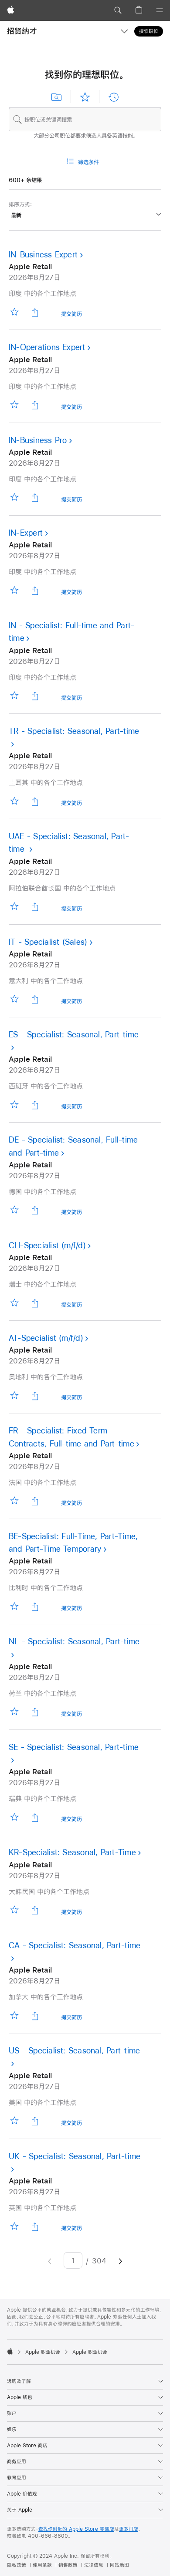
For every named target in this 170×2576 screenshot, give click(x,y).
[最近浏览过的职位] (113, 97)
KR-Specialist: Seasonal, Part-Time (72, 1852)
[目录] (160, 10)
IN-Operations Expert (47, 347)
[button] (118, 10)
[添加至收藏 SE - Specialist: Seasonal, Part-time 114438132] (14, 1817)
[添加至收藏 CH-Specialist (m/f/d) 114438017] (14, 1303)
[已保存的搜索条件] (57, 97)
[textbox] (85, 120)
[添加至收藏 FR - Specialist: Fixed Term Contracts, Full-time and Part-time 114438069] (14, 1501)
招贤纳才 (22, 31)
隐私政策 (17, 2565)
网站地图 (119, 2565)
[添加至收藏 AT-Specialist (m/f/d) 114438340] (14, 1395)
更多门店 (129, 2529)
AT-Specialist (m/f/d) (46, 1338)
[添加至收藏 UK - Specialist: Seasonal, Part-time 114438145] (14, 2226)
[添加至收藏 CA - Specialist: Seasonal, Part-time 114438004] (14, 2015)
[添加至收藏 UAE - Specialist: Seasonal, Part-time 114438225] (14, 907)
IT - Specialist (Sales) (48, 942)
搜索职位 (149, 31)
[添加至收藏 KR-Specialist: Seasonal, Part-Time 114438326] (14, 1910)
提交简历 (71, 315)
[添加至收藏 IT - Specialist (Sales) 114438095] (14, 999)
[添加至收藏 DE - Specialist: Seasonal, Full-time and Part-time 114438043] (14, 1210)
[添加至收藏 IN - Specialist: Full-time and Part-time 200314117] (14, 696)
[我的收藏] (85, 97)
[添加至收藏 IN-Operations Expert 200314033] (14, 405)
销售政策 (68, 2565)
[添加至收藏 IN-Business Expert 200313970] (14, 312)
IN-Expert (26, 533)
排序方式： (21, 204)
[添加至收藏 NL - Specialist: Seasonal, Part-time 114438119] (14, 1712)
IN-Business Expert (43, 255)
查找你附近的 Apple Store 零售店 (76, 2529)
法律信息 (94, 2565)
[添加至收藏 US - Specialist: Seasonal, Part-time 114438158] (14, 2121)
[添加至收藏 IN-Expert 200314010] (14, 590)
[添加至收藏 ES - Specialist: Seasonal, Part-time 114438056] (14, 1105)
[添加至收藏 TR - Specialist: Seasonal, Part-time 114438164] (14, 801)
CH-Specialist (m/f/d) (47, 1245)
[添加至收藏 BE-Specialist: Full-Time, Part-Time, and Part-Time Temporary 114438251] (14, 1606)
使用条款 (42, 2565)
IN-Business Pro (38, 440)
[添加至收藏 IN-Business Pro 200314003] (14, 498)
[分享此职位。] (35, 312)
